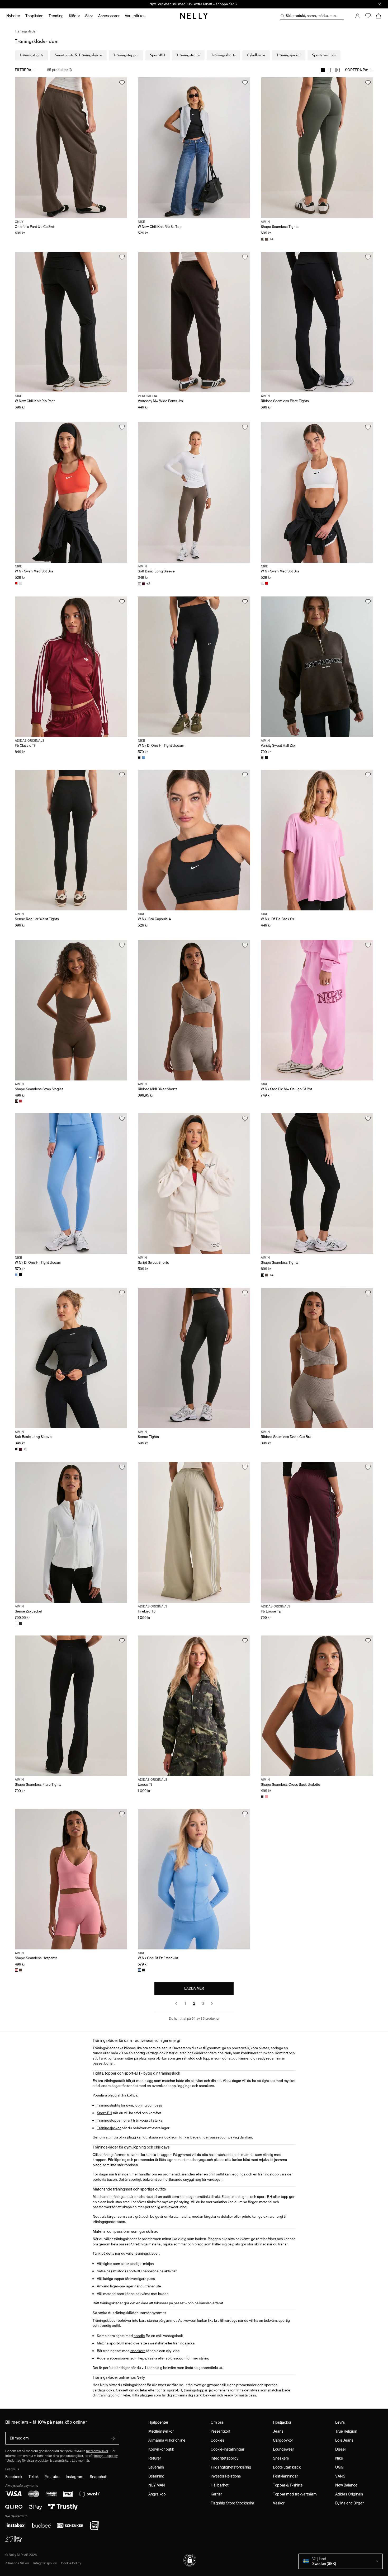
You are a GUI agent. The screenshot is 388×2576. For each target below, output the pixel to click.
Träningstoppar (126, 55)
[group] (330, 70)
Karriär (216, 2494)
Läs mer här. (81, 2460)
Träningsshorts (223, 55)
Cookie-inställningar (228, 2449)
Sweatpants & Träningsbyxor (78, 55)
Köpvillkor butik (161, 2449)
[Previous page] (176, 2003)
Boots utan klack (287, 2467)
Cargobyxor (283, 2440)
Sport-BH (158, 55)
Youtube (52, 2477)
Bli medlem (19, 2438)
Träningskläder (26, 31)
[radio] (323, 70)
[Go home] (194, 16)
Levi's (340, 2422)
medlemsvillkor (97, 2451)
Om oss (217, 2422)
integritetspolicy (106, 2456)
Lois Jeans (344, 2440)
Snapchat (98, 2477)
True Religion (346, 2431)
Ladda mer (194, 1988)
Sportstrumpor (324, 55)
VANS (340, 2476)
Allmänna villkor (17, 2563)
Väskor (279, 2503)
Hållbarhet (220, 2485)
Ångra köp (157, 2494)
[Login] (357, 16)
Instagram (75, 2477)
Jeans (278, 2431)
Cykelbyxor (256, 55)
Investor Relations (226, 2476)
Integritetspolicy (224, 2458)
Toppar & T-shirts (288, 2485)
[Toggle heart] (122, 83)
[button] (190, 2560)
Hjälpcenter (158, 2422)
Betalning (156, 2476)
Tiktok (34, 2477)
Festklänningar (285, 2476)
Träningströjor (188, 55)
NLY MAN (157, 2485)
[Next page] (212, 2003)
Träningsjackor (289, 55)
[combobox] (359, 70)
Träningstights (32, 55)
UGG (339, 2467)
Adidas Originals (349, 2494)
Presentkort (221, 2431)
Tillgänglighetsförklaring (231, 2467)
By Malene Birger (349, 2503)
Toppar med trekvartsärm (295, 2494)
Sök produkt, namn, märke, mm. (311, 16)
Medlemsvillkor (161, 2431)
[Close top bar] (380, 4)
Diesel (340, 2449)
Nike (339, 2458)
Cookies (217, 2440)
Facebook (14, 2477)
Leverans (156, 2467)
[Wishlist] (368, 16)
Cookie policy (71, 2563)
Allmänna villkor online (167, 2440)
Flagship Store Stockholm (232, 2503)
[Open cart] (378, 16)
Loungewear (283, 2449)
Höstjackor (282, 2422)
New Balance (346, 2485)
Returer (155, 2458)
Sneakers (281, 2458)
